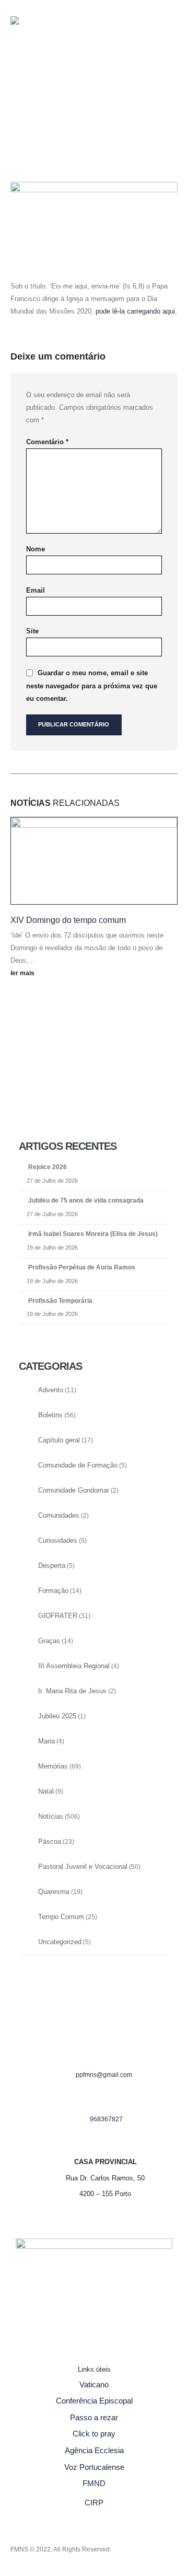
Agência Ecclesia (94, 2450)
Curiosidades (58, 1541)
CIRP (94, 2503)
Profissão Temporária (60, 1301)
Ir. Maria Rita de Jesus (72, 1691)
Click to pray (94, 2434)
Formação (53, 1591)
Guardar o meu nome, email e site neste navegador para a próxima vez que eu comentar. (92, 686)
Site (32, 631)
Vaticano (94, 2384)
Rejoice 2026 (48, 1167)
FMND (94, 2483)
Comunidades (59, 1516)
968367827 (106, 2119)
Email (36, 590)
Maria (46, 1741)
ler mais (23, 973)
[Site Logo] (31, 39)
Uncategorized (60, 1942)
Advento (51, 1390)
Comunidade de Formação (78, 1465)
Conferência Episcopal (94, 2401)
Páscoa (50, 1842)
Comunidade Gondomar (74, 1491)
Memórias (53, 1766)
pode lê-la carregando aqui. (136, 311)
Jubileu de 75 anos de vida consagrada (86, 1200)
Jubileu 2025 (57, 1716)
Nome (36, 549)
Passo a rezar (94, 2417)
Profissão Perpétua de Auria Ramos (82, 1267)
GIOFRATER (58, 1616)
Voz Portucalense (94, 2467)
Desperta (52, 1566)
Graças (49, 1641)
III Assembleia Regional (74, 1666)
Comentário (47, 442)
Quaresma (54, 1892)
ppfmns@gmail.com (104, 2075)
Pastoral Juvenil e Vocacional (83, 1867)
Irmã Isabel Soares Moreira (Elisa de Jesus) (93, 1234)
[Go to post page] (94, 861)
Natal (46, 1792)
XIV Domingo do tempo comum (68, 920)
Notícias (51, 1817)
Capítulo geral (59, 1440)
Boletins (50, 1415)
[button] (19, 82)
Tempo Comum (61, 1917)
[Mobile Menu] (31, 115)
